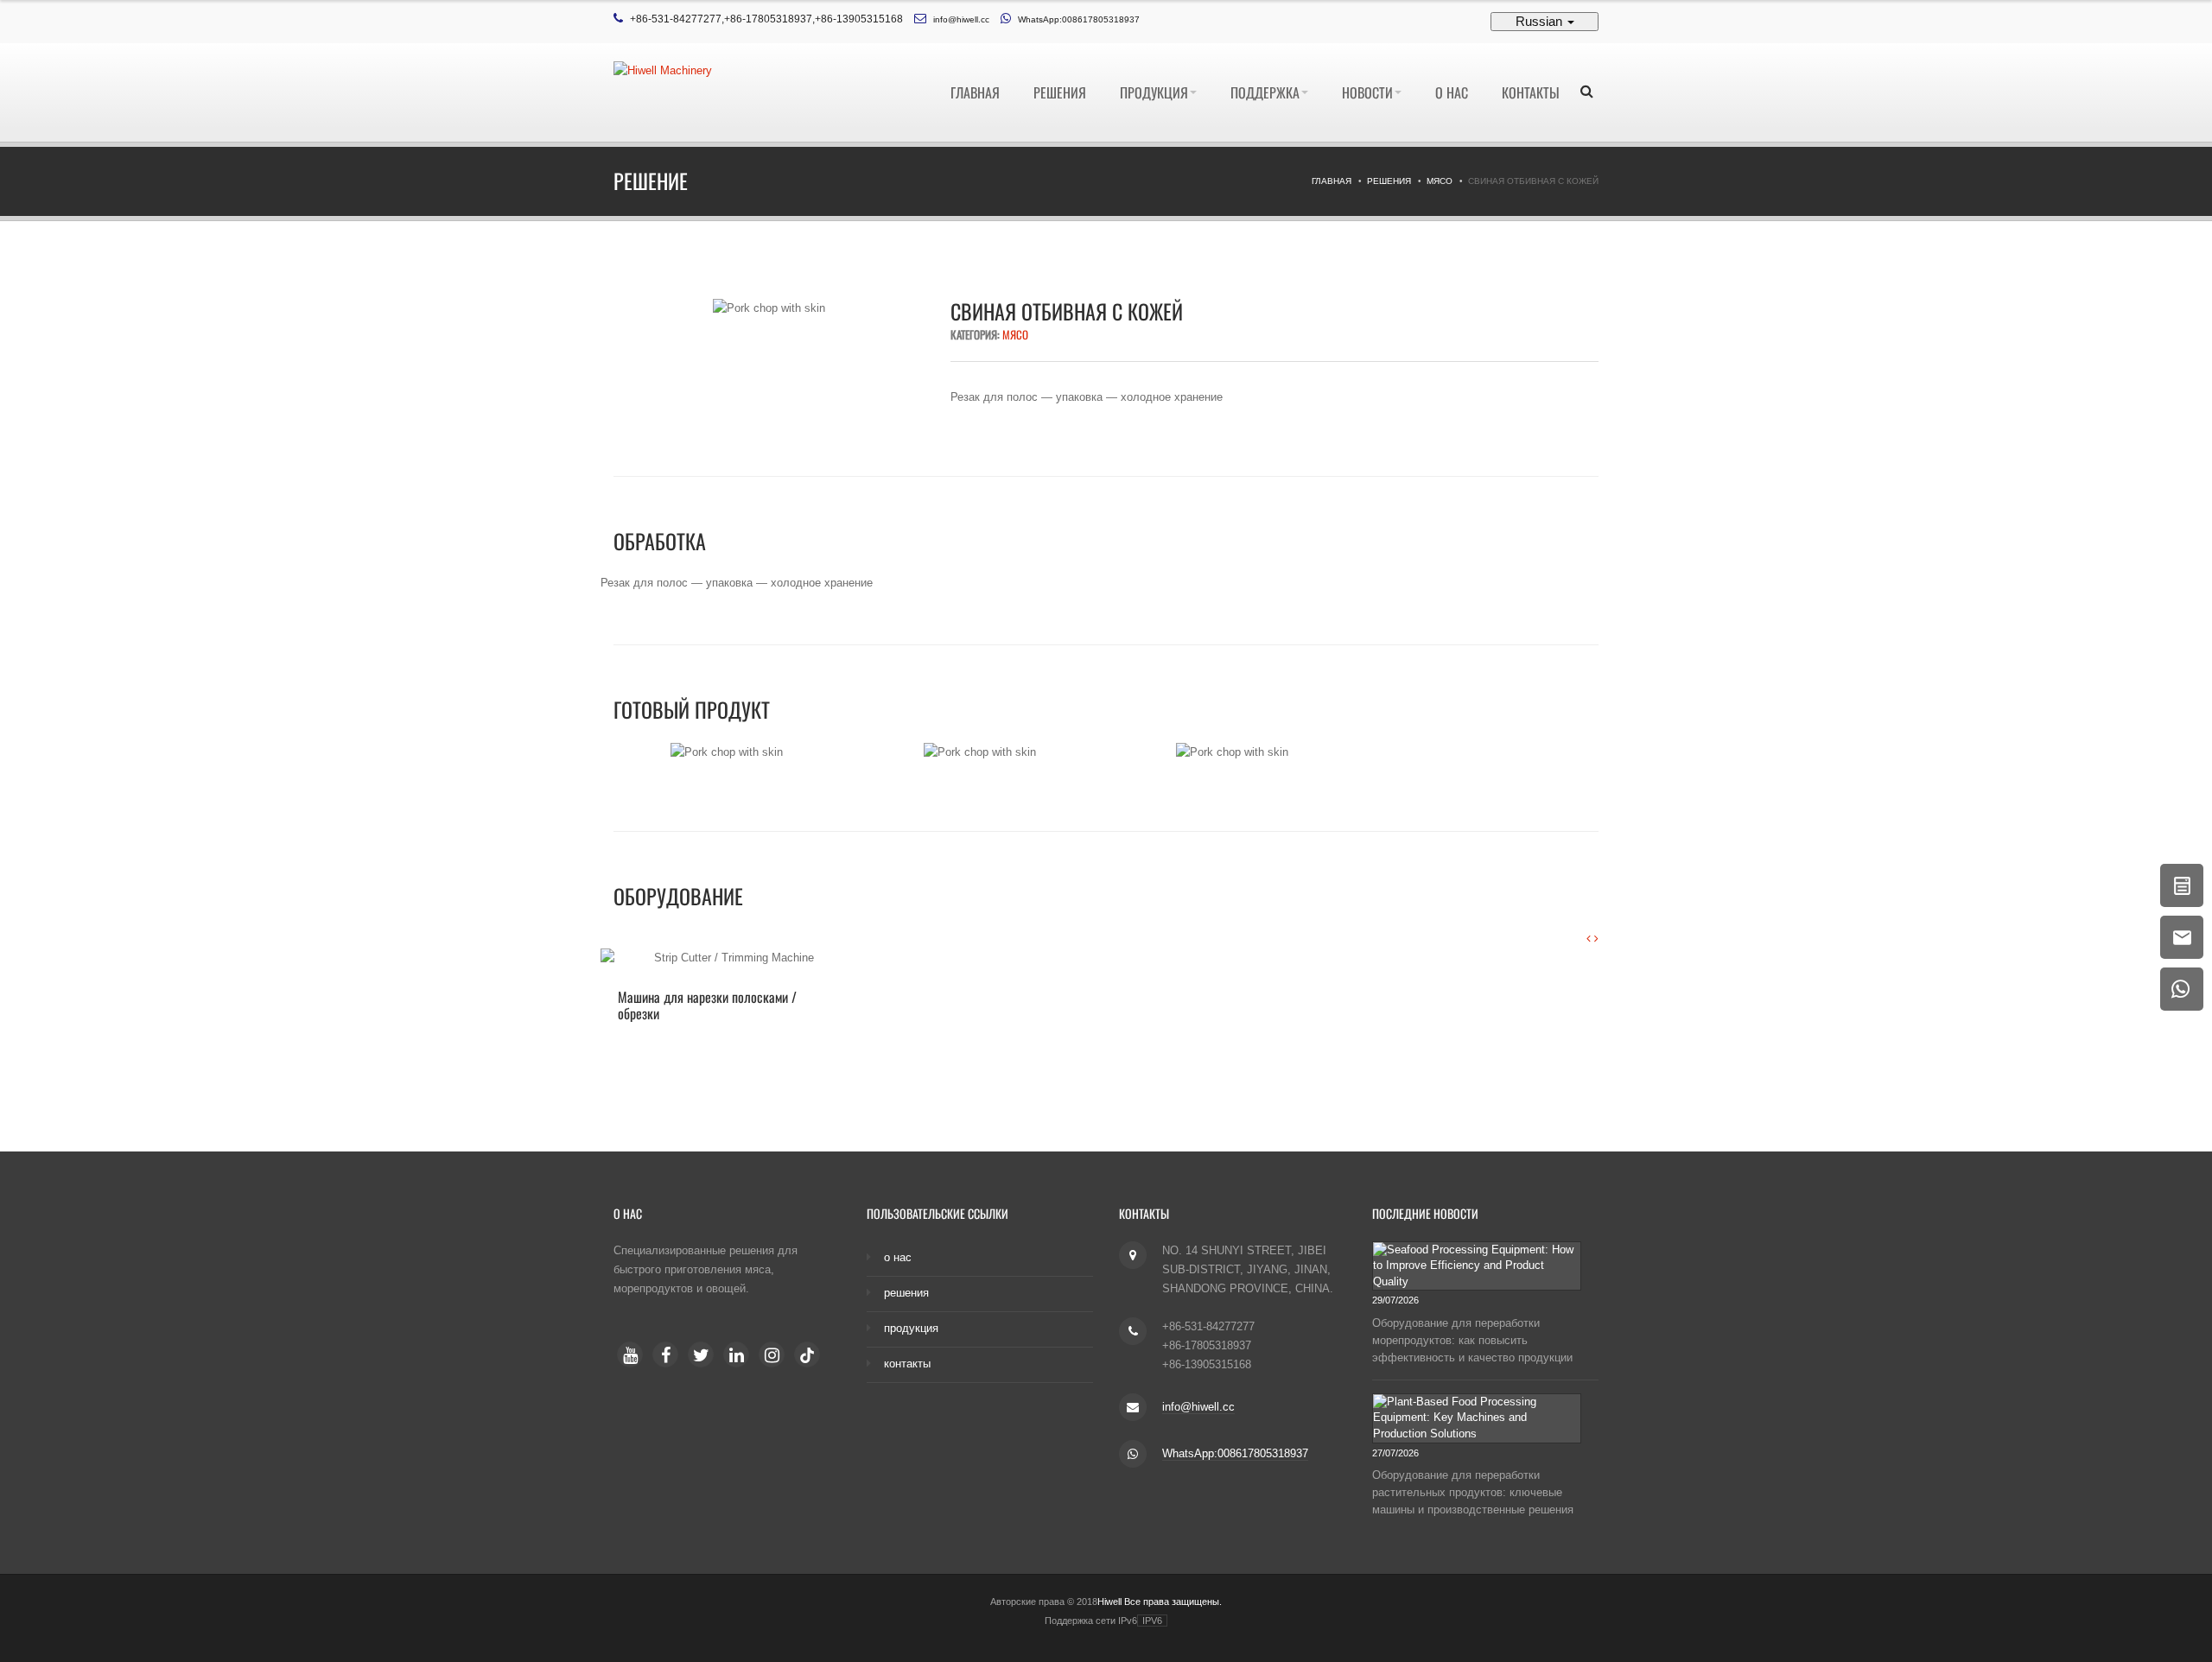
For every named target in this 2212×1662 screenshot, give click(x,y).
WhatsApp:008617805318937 (1079, 19)
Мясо (1440, 181)
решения (1060, 92)
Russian (1541, 21)
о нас (1452, 92)
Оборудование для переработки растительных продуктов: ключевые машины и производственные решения (1473, 1492)
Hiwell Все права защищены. (1160, 1602)
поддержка (1265, 92)
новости (1367, 92)
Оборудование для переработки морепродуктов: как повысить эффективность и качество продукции (1472, 1340)
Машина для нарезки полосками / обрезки (707, 1005)
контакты (1531, 92)
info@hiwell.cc (961, 19)
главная (975, 92)
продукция (1154, 92)
